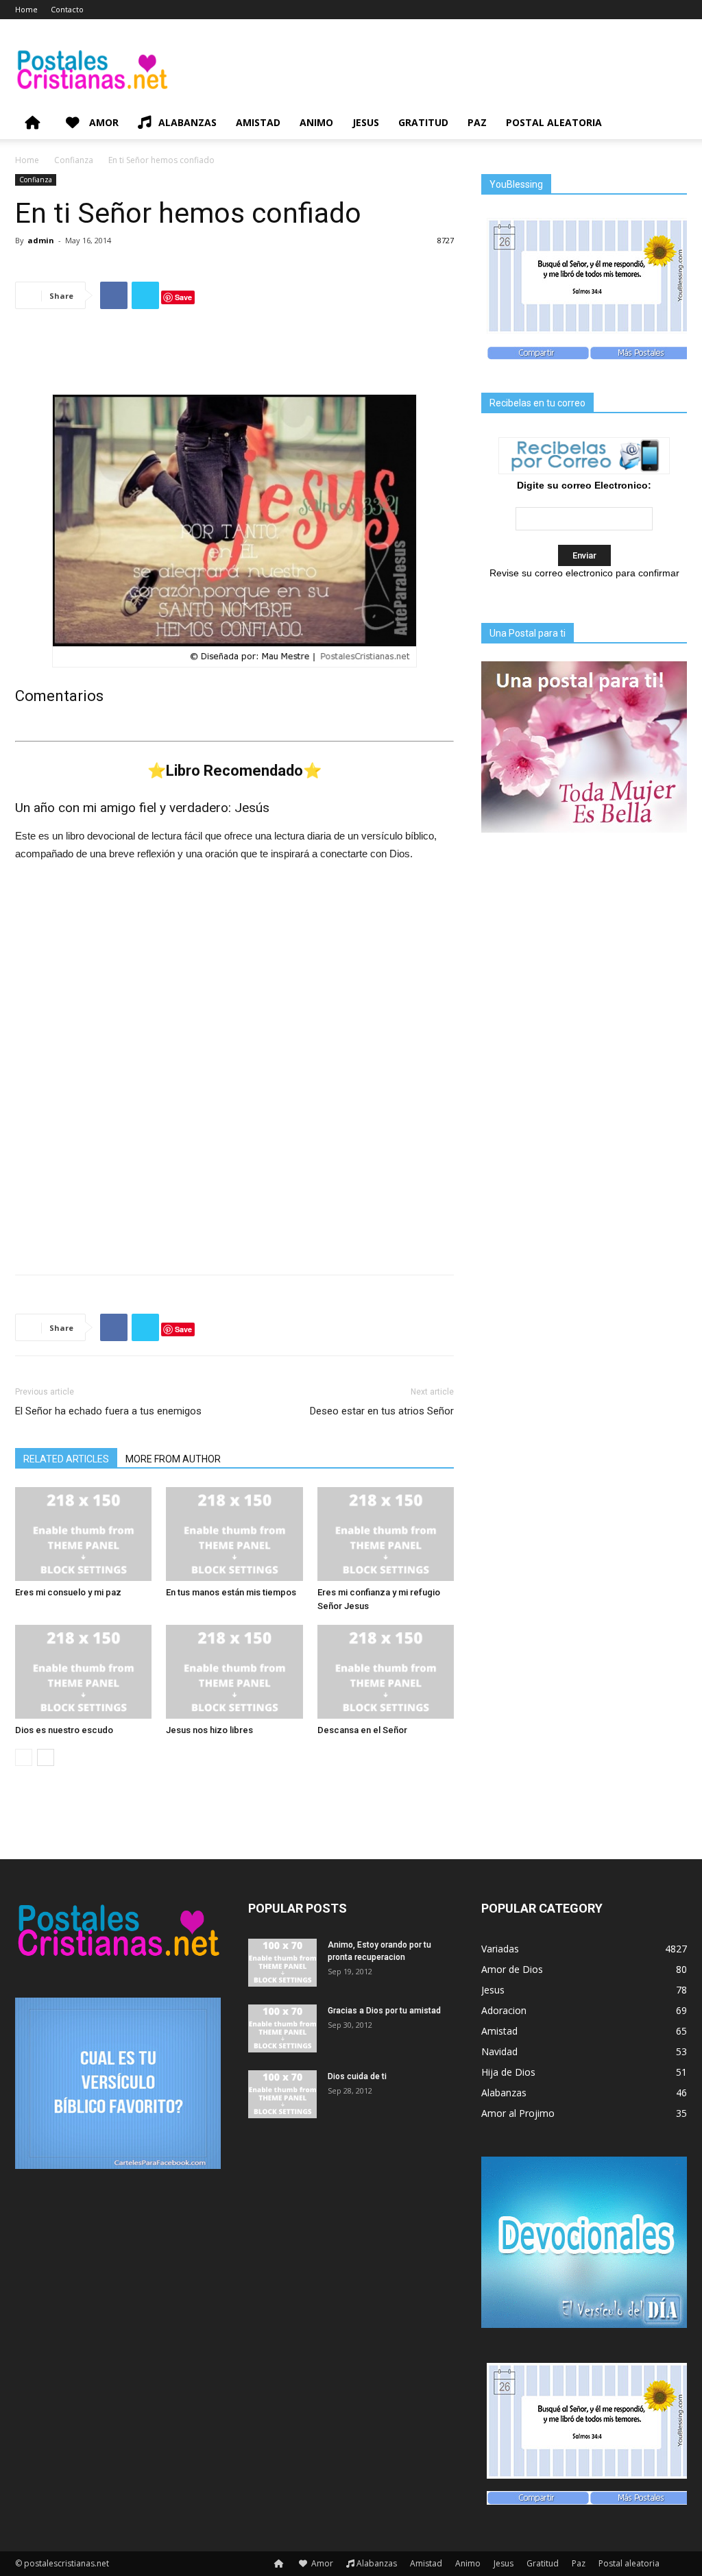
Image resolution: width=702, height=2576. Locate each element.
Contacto (67, 9)
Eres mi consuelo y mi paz (68, 1592)
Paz (477, 122)
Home (26, 9)
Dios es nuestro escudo (64, 1730)
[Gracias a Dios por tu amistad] (282, 2028)
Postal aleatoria (554, 122)
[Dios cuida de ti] (282, 2094)
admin (41, 240)
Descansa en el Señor (362, 1730)
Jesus (366, 122)
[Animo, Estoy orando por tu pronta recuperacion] (282, 1963)
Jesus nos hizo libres (209, 1730)
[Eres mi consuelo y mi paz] (83, 1534)
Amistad (258, 122)
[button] (670, 124)
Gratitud (423, 122)
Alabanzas (187, 122)
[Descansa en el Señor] (386, 1672)
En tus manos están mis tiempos (231, 1592)
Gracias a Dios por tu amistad (384, 2011)
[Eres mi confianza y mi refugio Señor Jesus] (386, 1534)
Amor (102, 122)
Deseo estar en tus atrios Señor (382, 1411)
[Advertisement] (234, 355)
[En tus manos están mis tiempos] (234, 1534)
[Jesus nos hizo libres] (234, 1672)
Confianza (74, 160)
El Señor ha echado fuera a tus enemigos (108, 1411)
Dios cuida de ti (357, 2076)
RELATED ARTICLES (66, 1459)
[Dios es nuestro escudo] (83, 1672)
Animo (316, 122)
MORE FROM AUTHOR (173, 1459)
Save (183, 297)
